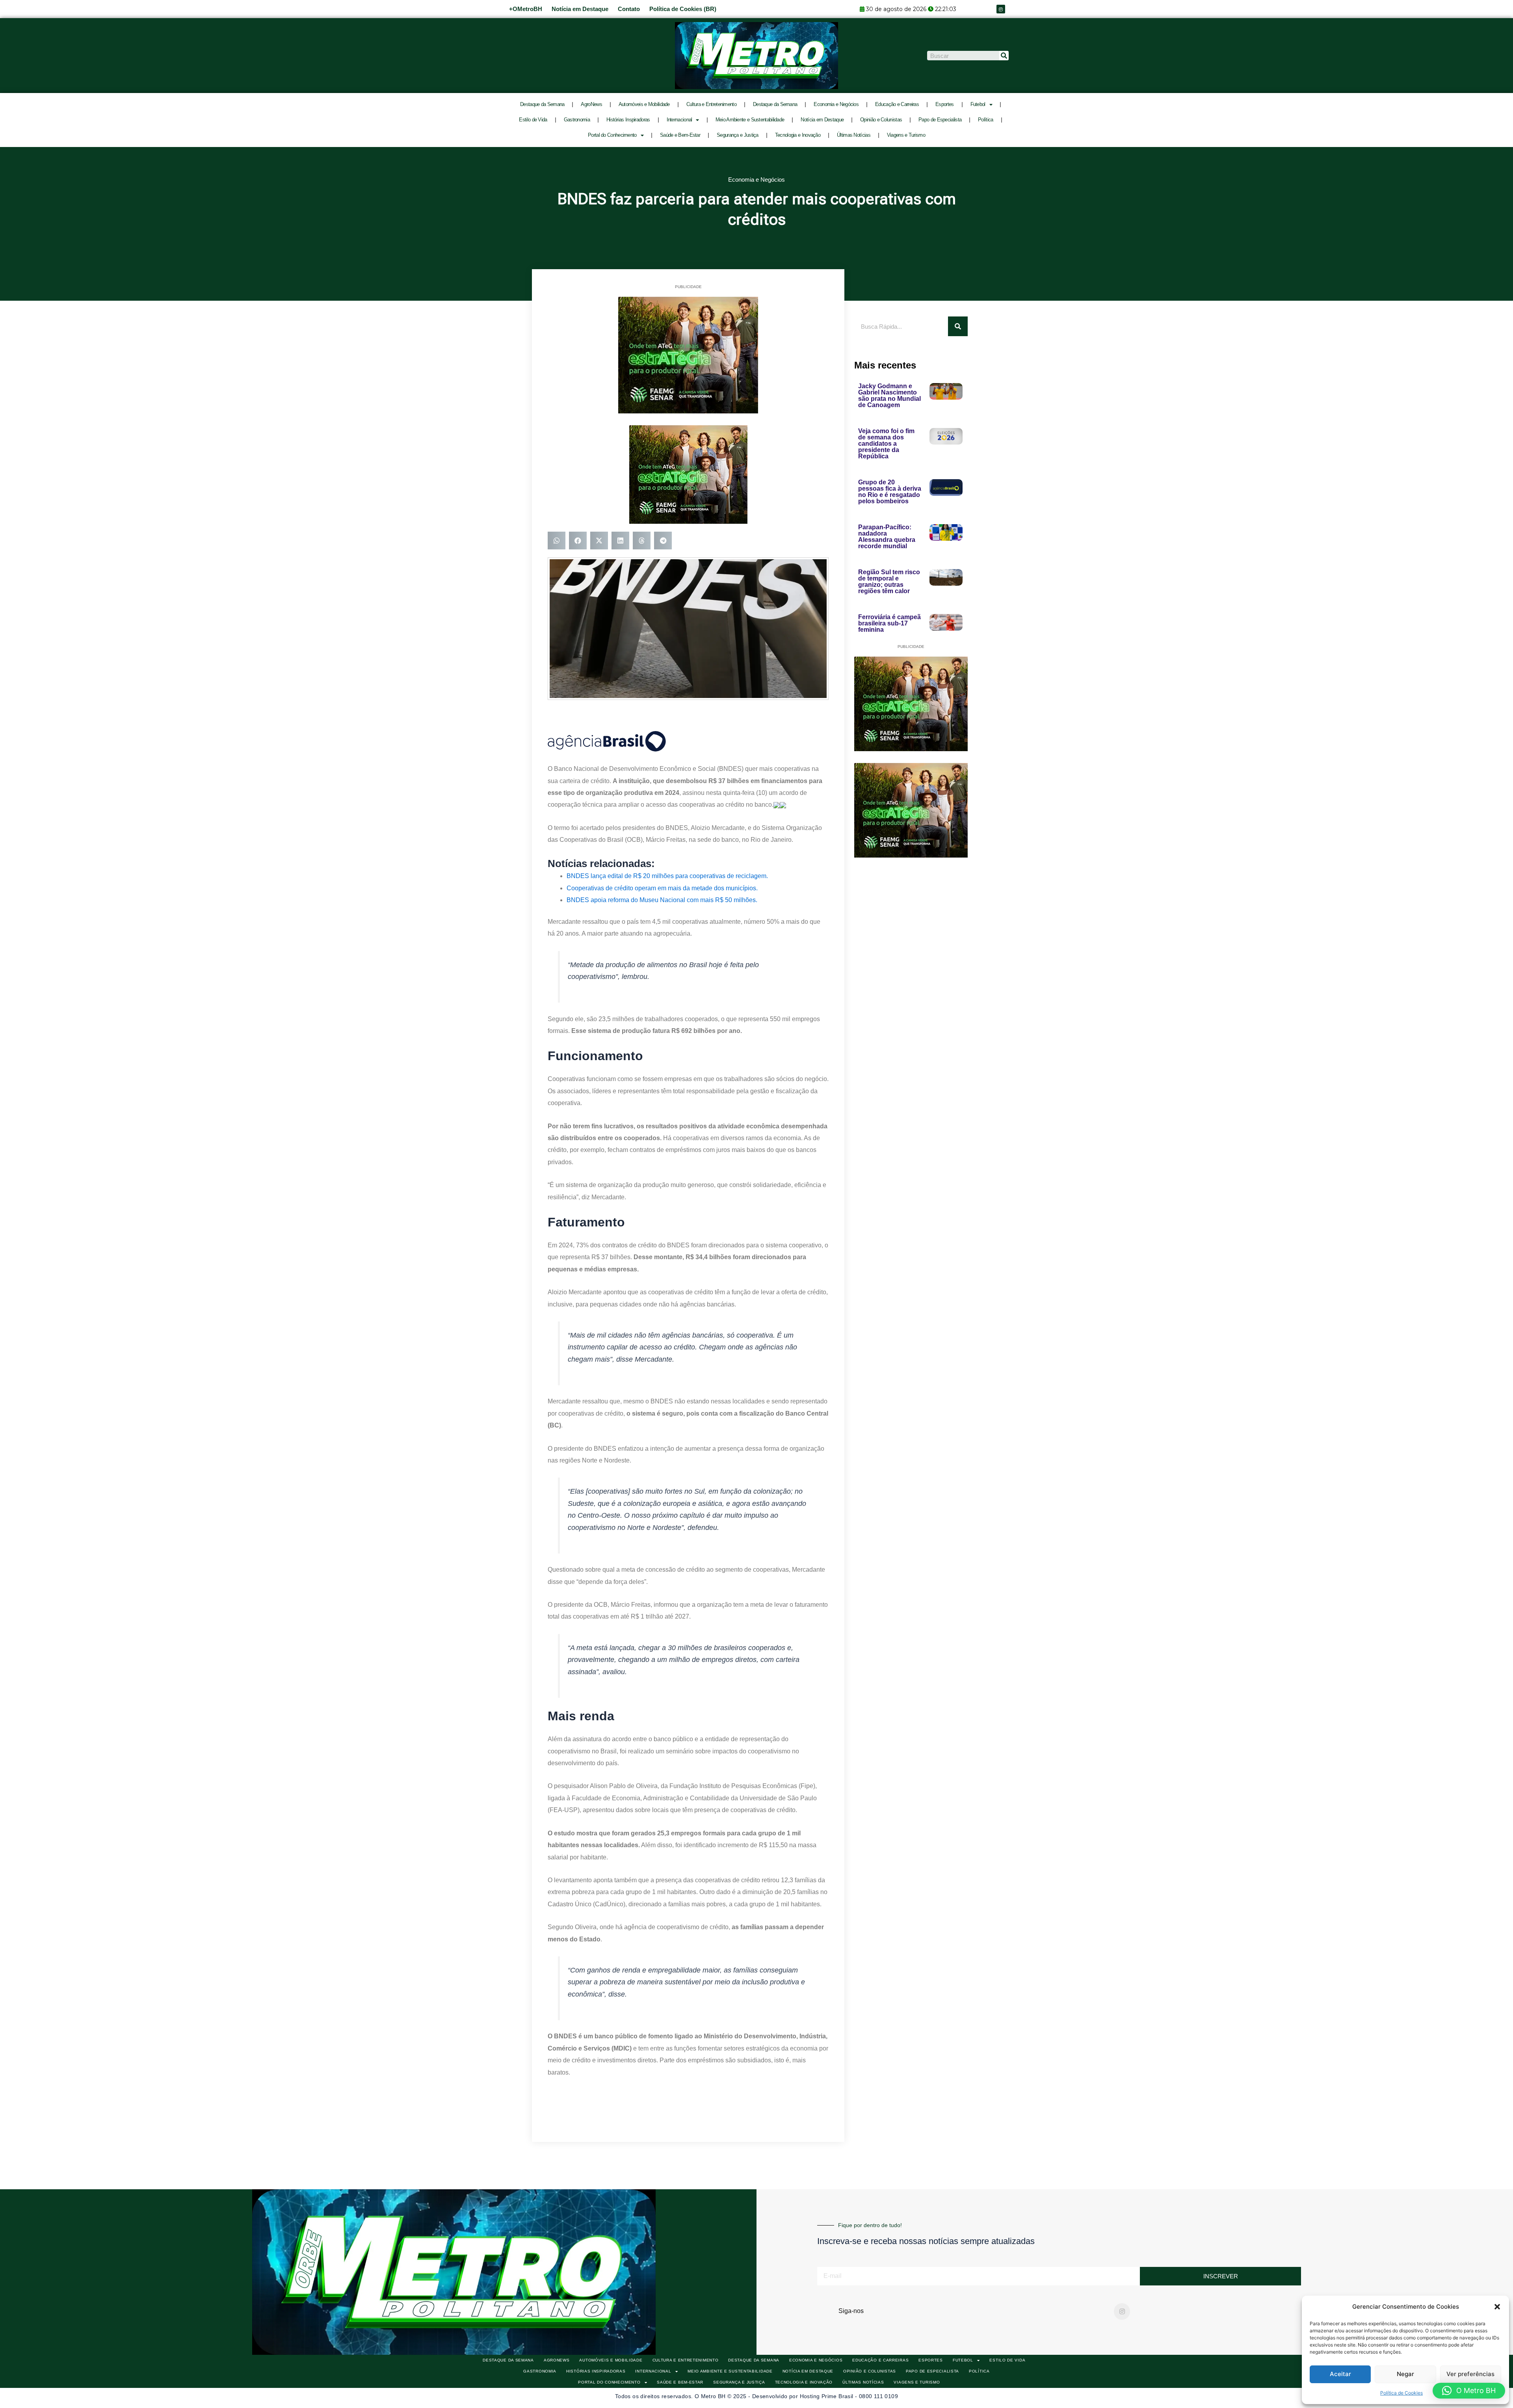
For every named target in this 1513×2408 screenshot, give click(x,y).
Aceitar (1340, 2374)
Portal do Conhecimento (612, 135)
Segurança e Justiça (738, 135)
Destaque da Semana (542, 104)
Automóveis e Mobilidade (644, 104)
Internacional (679, 120)
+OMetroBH (526, 9)
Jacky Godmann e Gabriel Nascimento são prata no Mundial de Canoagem (889, 395)
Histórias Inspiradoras (628, 120)
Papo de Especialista (940, 120)
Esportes (944, 104)
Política (985, 120)
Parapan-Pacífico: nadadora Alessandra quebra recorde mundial (887, 537)
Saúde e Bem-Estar (680, 135)
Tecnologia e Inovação (798, 135)
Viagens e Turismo (906, 135)
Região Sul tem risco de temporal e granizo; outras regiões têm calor (889, 582)
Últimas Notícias (854, 135)
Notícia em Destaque (580, 9)
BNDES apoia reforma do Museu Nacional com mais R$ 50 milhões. (662, 900)
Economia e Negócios (836, 104)
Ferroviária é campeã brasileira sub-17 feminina (889, 623)
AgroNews (591, 104)
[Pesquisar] (1004, 56)
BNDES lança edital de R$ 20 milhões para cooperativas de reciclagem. (667, 876)
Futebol (978, 104)
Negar (1405, 2374)
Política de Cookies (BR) (683, 9)
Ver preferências (1470, 2374)
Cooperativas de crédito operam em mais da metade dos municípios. (662, 888)
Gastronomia (577, 120)
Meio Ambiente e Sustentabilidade (750, 120)
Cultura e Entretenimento (711, 104)
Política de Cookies (1401, 2393)
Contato (629, 9)
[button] (1497, 2307)
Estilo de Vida (533, 120)
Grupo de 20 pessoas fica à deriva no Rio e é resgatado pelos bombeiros (890, 492)
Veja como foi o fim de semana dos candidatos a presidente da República (886, 444)
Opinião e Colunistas (881, 120)
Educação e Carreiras (897, 104)
